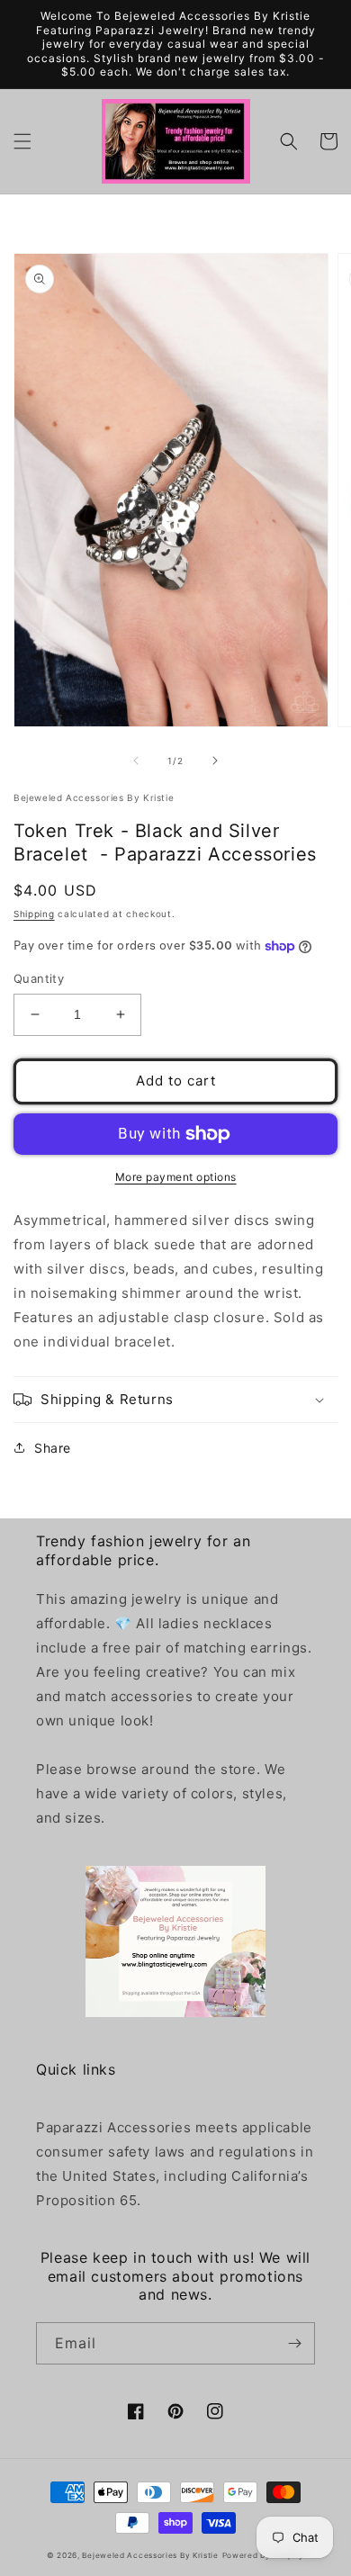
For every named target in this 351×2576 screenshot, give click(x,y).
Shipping (34, 914)
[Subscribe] (294, 2343)
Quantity (39, 978)
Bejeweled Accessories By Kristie (150, 2555)
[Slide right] (215, 761)
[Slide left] (136, 761)
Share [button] (53, 1448)
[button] (22, 141)
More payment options (176, 1177)
